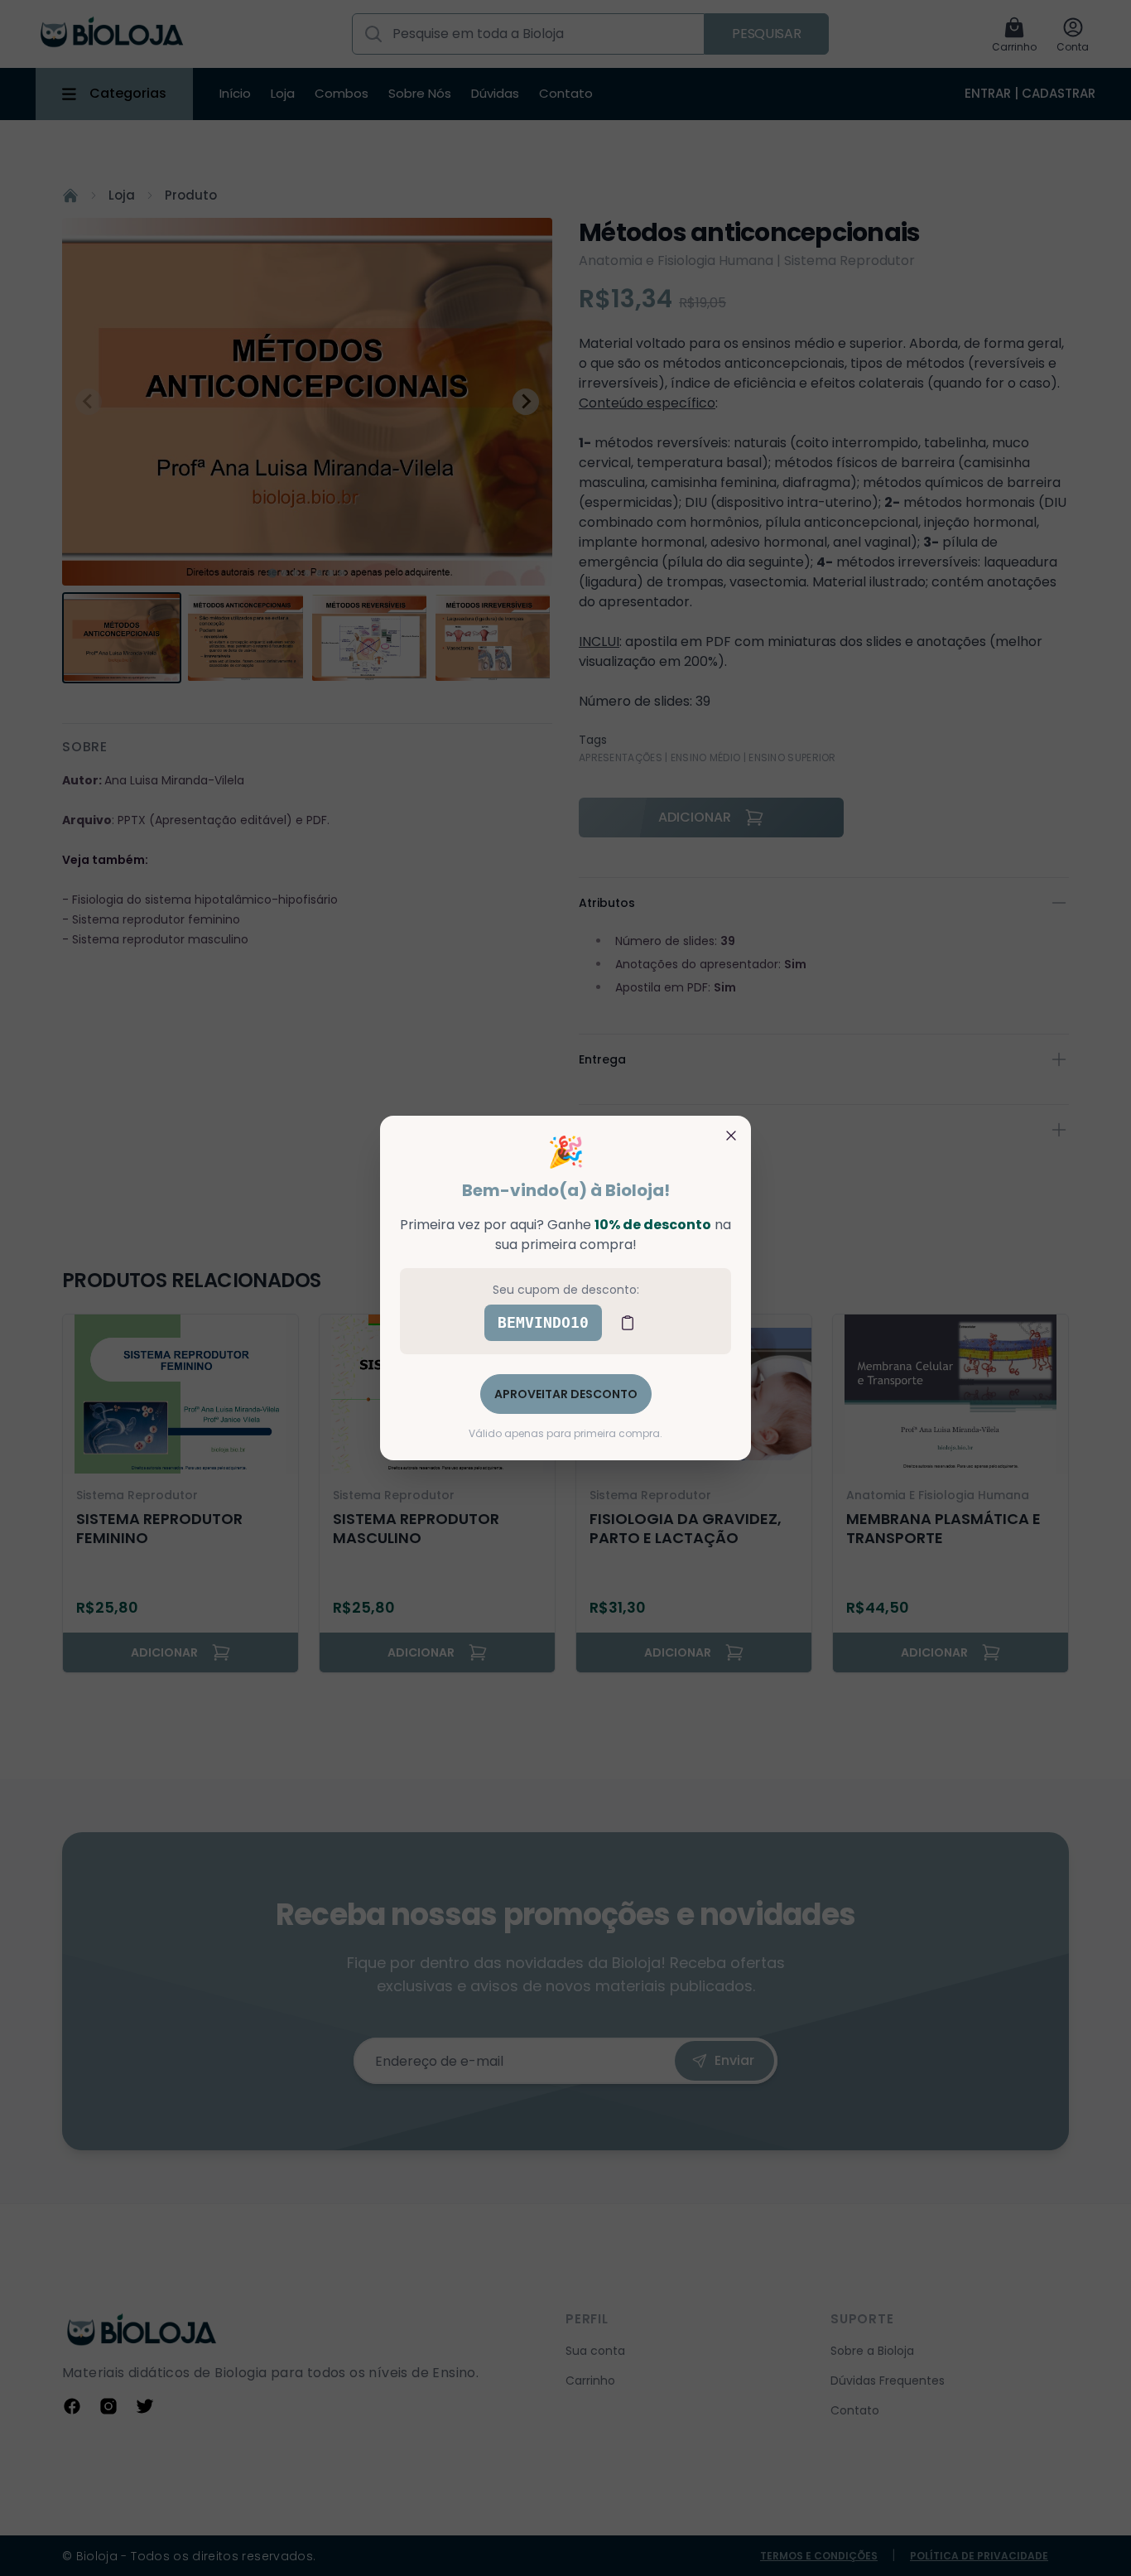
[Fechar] (731, 1136)
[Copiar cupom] (628, 1323)
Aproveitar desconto (566, 1394)
